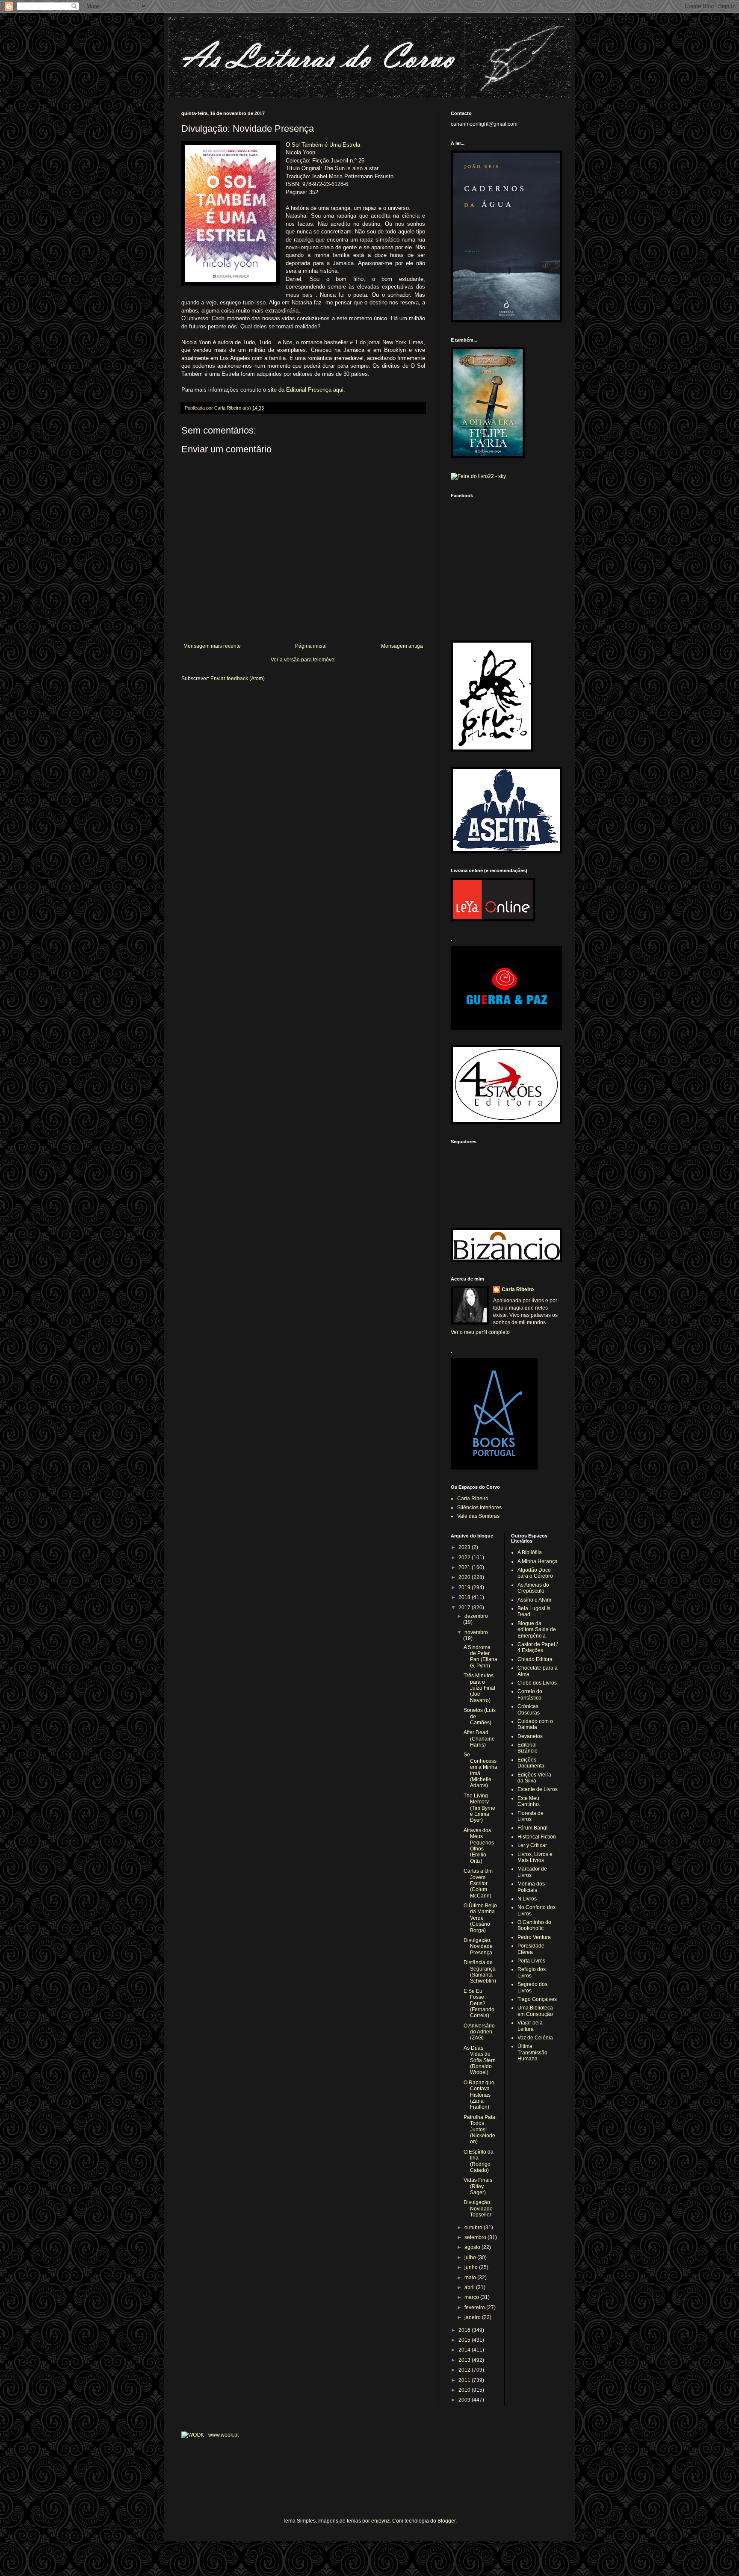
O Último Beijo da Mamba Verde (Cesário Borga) (480, 1918)
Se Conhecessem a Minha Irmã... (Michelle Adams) (480, 1770)
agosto (473, 2247)
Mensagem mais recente (212, 646)
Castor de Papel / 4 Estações (538, 1647)
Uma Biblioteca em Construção (535, 2011)
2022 (465, 1558)
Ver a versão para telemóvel (303, 660)
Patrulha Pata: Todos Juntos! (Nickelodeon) (480, 2130)
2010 (465, 2390)
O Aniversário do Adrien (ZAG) (479, 2032)
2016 (465, 2330)
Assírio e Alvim (534, 1600)
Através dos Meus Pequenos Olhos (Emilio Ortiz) (479, 1846)
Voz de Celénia (535, 2038)
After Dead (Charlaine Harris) (479, 1739)
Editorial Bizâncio (528, 1748)
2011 (465, 2380)
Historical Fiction (537, 1837)
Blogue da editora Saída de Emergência (537, 1630)
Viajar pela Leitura (530, 2026)
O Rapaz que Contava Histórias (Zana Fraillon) (479, 2095)
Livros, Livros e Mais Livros (535, 1857)
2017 (465, 1608)
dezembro (476, 1616)
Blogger (446, 2521)
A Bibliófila (530, 1552)
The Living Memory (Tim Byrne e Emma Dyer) (479, 1808)
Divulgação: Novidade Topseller (478, 2209)
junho (472, 2267)
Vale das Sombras (478, 1516)
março (472, 2297)
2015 (465, 2340)
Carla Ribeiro (518, 1289)
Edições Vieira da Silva (534, 1778)
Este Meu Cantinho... (530, 1801)
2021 (465, 1567)
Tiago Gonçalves (537, 1999)
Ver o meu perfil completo (480, 1332)
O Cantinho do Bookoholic (534, 1925)
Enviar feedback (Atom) (238, 679)
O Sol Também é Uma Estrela (323, 145)
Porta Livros (531, 1961)
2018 (465, 1597)
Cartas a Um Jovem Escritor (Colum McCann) (478, 1883)
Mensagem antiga (402, 646)
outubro (474, 2228)
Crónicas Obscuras (529, 1709)
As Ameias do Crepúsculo (533, 1588)
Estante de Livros (538, 1789)
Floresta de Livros (531, 1816)
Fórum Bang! (532, 1828)
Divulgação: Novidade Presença (478, 1946)
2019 (465, 1588)
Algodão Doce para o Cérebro (535, 1573)
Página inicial (311, 646)
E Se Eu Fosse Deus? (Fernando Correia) (479, 2004)
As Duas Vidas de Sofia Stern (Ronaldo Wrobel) (480, 2060)
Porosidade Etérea (531, 1949)
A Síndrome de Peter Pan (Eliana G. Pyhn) (480, 1657)
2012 (465, 2370)
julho (471, 2257)
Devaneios (530, 1736)
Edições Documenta (531, 1763)
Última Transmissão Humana (532, 2052)
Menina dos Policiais (531, 1887)
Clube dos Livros (537, 1683)
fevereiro (475, 2307)
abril (470, 2287)
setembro (476, 2237)
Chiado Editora (535, 1659)
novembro (476, 1632)
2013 (465, 2360)
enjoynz (380, 2521)
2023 (465, 1547)
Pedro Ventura (534, 1937)
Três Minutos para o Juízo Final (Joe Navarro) (479, 1688)
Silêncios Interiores (479, 1508)
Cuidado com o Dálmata (535, 1724)
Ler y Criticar (532, 1845)
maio (471, 2278)
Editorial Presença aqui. (316, 390)
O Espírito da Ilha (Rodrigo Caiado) (479, 2161)
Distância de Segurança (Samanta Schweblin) (480, 1972)
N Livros (527, 1899)
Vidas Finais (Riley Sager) (478, 2186)
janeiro (473, 2317)
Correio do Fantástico (530, 1694)
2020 (465, 1577)
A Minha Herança (538, 1561)
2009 (465, 2400)
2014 (465, 2350)
